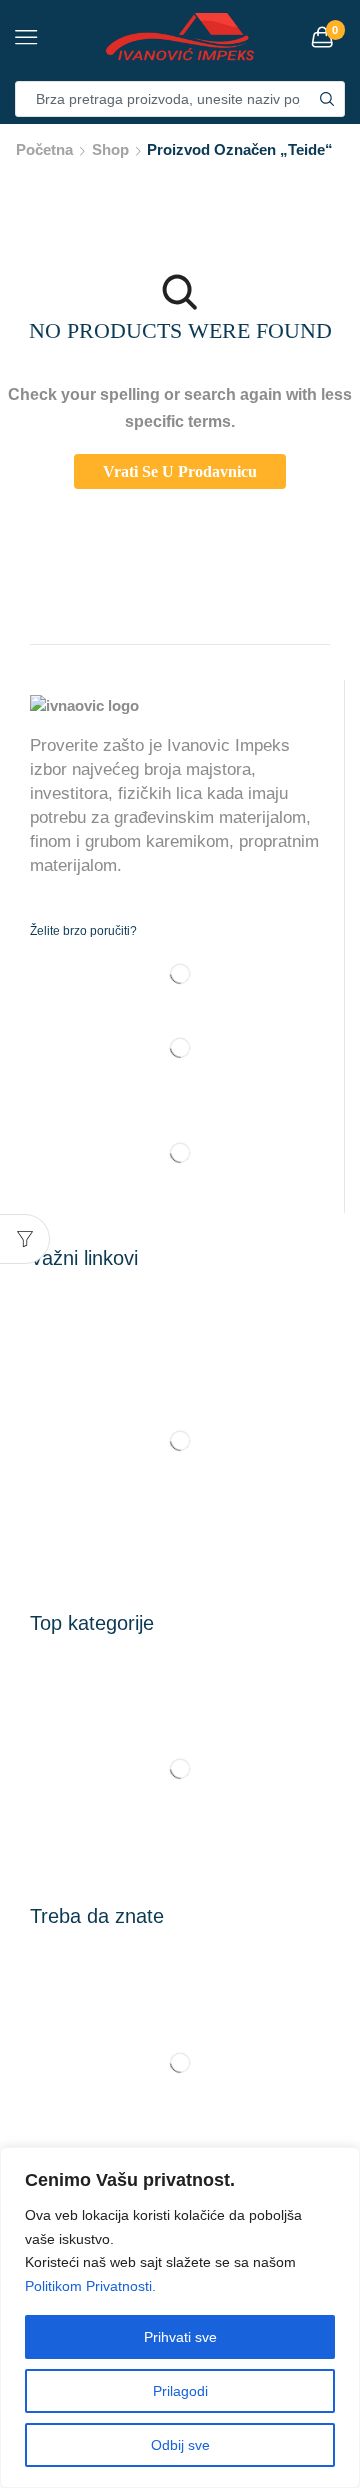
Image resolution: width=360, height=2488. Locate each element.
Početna (44, 149)
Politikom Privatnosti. (90, 2286)
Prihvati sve (180, 2337)
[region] (180, 2317)
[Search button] (327, 99)
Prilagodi (180, 2391)
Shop (110, 149)
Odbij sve (180, 2445)
